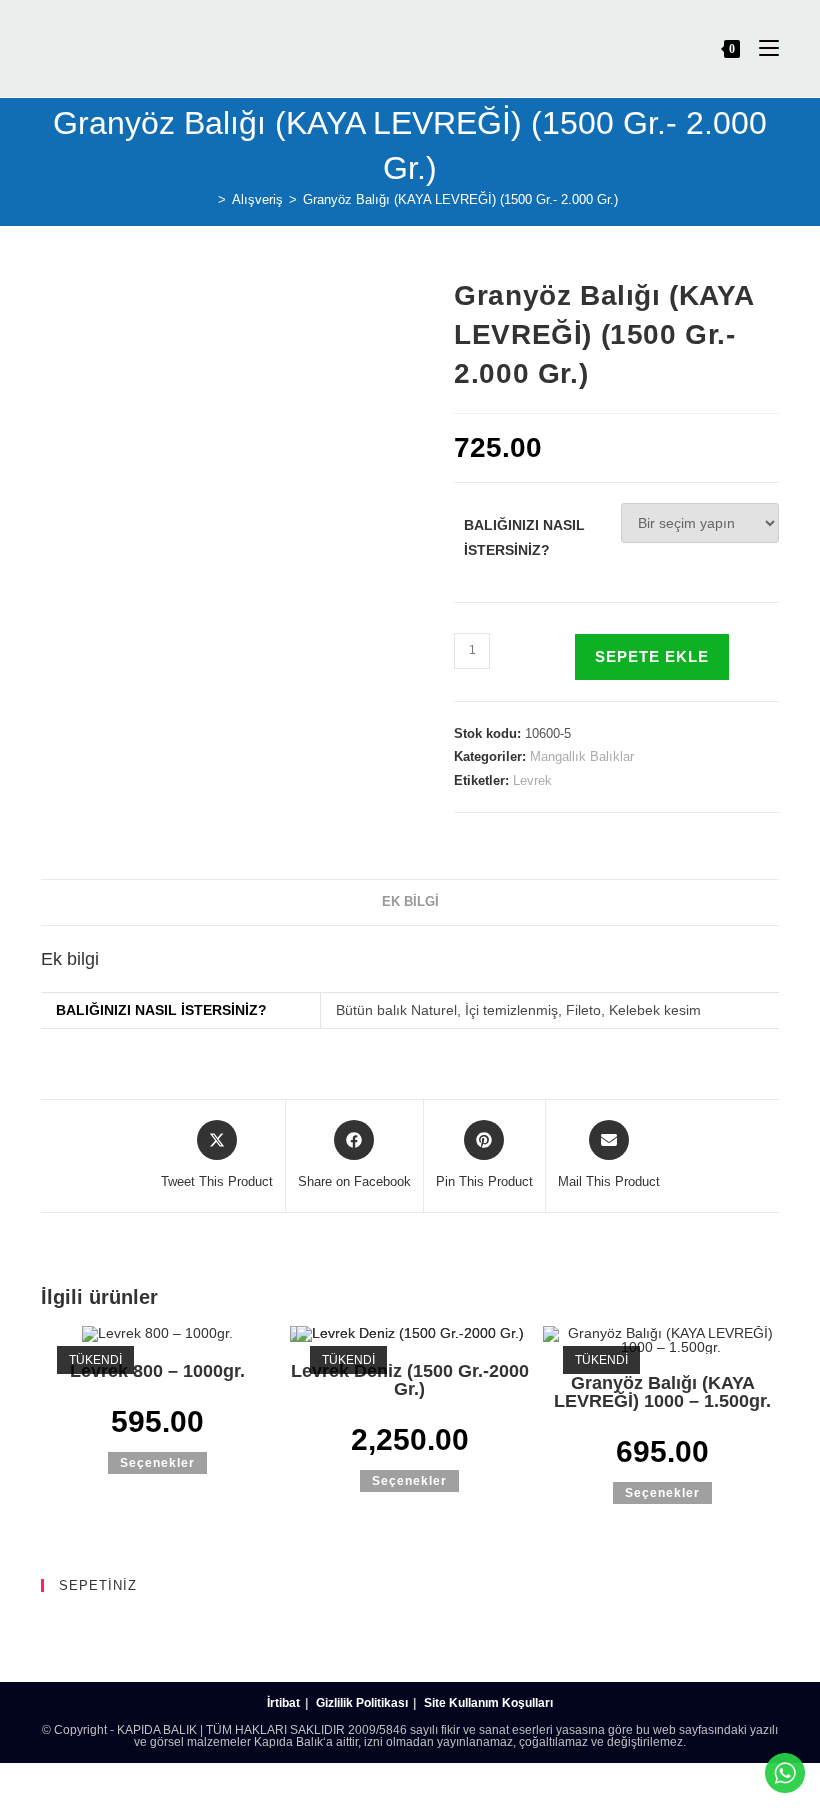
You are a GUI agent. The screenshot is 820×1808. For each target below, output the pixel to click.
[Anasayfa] (207, 199)
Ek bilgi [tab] (410, 902)
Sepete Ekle (652, 656)
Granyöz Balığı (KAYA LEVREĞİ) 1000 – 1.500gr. (662, 1392)
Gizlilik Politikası (362, 1703)
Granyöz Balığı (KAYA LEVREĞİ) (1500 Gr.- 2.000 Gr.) (460, 199)
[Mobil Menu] (761, 48)
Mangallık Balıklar (582, 756)
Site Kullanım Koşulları (488, 1703)
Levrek (532, 780)
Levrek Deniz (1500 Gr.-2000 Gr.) (410, 1380)
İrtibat (283, 1703)
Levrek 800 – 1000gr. (157, 1371)
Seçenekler (157, 1463)
